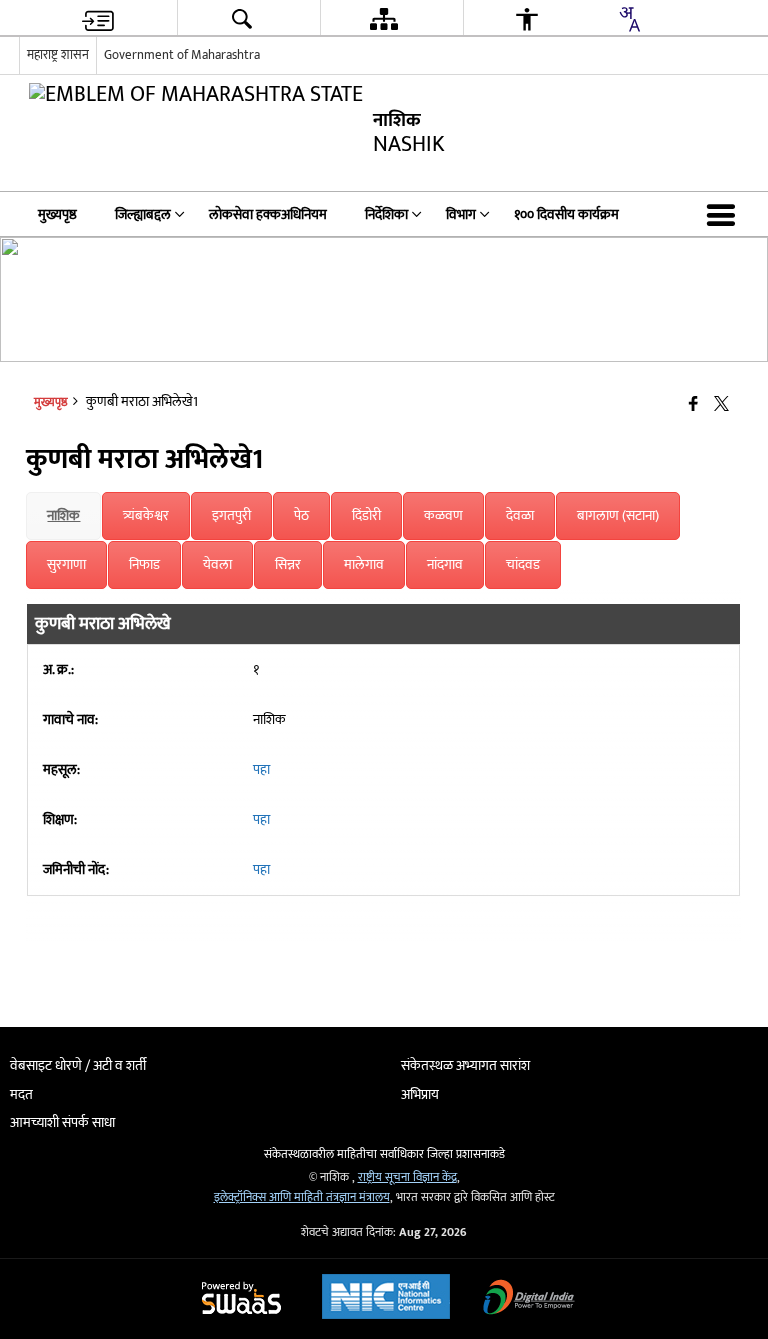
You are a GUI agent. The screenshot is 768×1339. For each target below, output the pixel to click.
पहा (261, 769)
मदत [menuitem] (21, 1094)
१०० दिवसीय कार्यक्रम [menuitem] (566, 214)
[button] (725, 214)
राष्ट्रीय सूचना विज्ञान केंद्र (407, 1177)
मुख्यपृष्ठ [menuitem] (57, 214)
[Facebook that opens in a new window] (693, 404)
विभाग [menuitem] (461, 214)
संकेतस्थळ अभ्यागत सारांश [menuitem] (465, 1065)
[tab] (63, 516)
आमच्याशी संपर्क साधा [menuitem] (62, 1122)
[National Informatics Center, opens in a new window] (386, 1299)
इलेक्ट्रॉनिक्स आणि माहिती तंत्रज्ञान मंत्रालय (302, 1197)
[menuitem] (98, 18)
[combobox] (629, 19)
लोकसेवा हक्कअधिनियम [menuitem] (268, 214)
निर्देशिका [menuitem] (386, 214)
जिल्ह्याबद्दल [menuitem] (143, 214)
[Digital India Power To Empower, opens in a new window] (529, 1299)
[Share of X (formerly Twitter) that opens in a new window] (721, 404)
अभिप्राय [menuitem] (420, 1094)
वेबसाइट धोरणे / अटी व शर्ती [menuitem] (78, 1065)
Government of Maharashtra (182, 55)
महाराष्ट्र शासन (58, 55)
